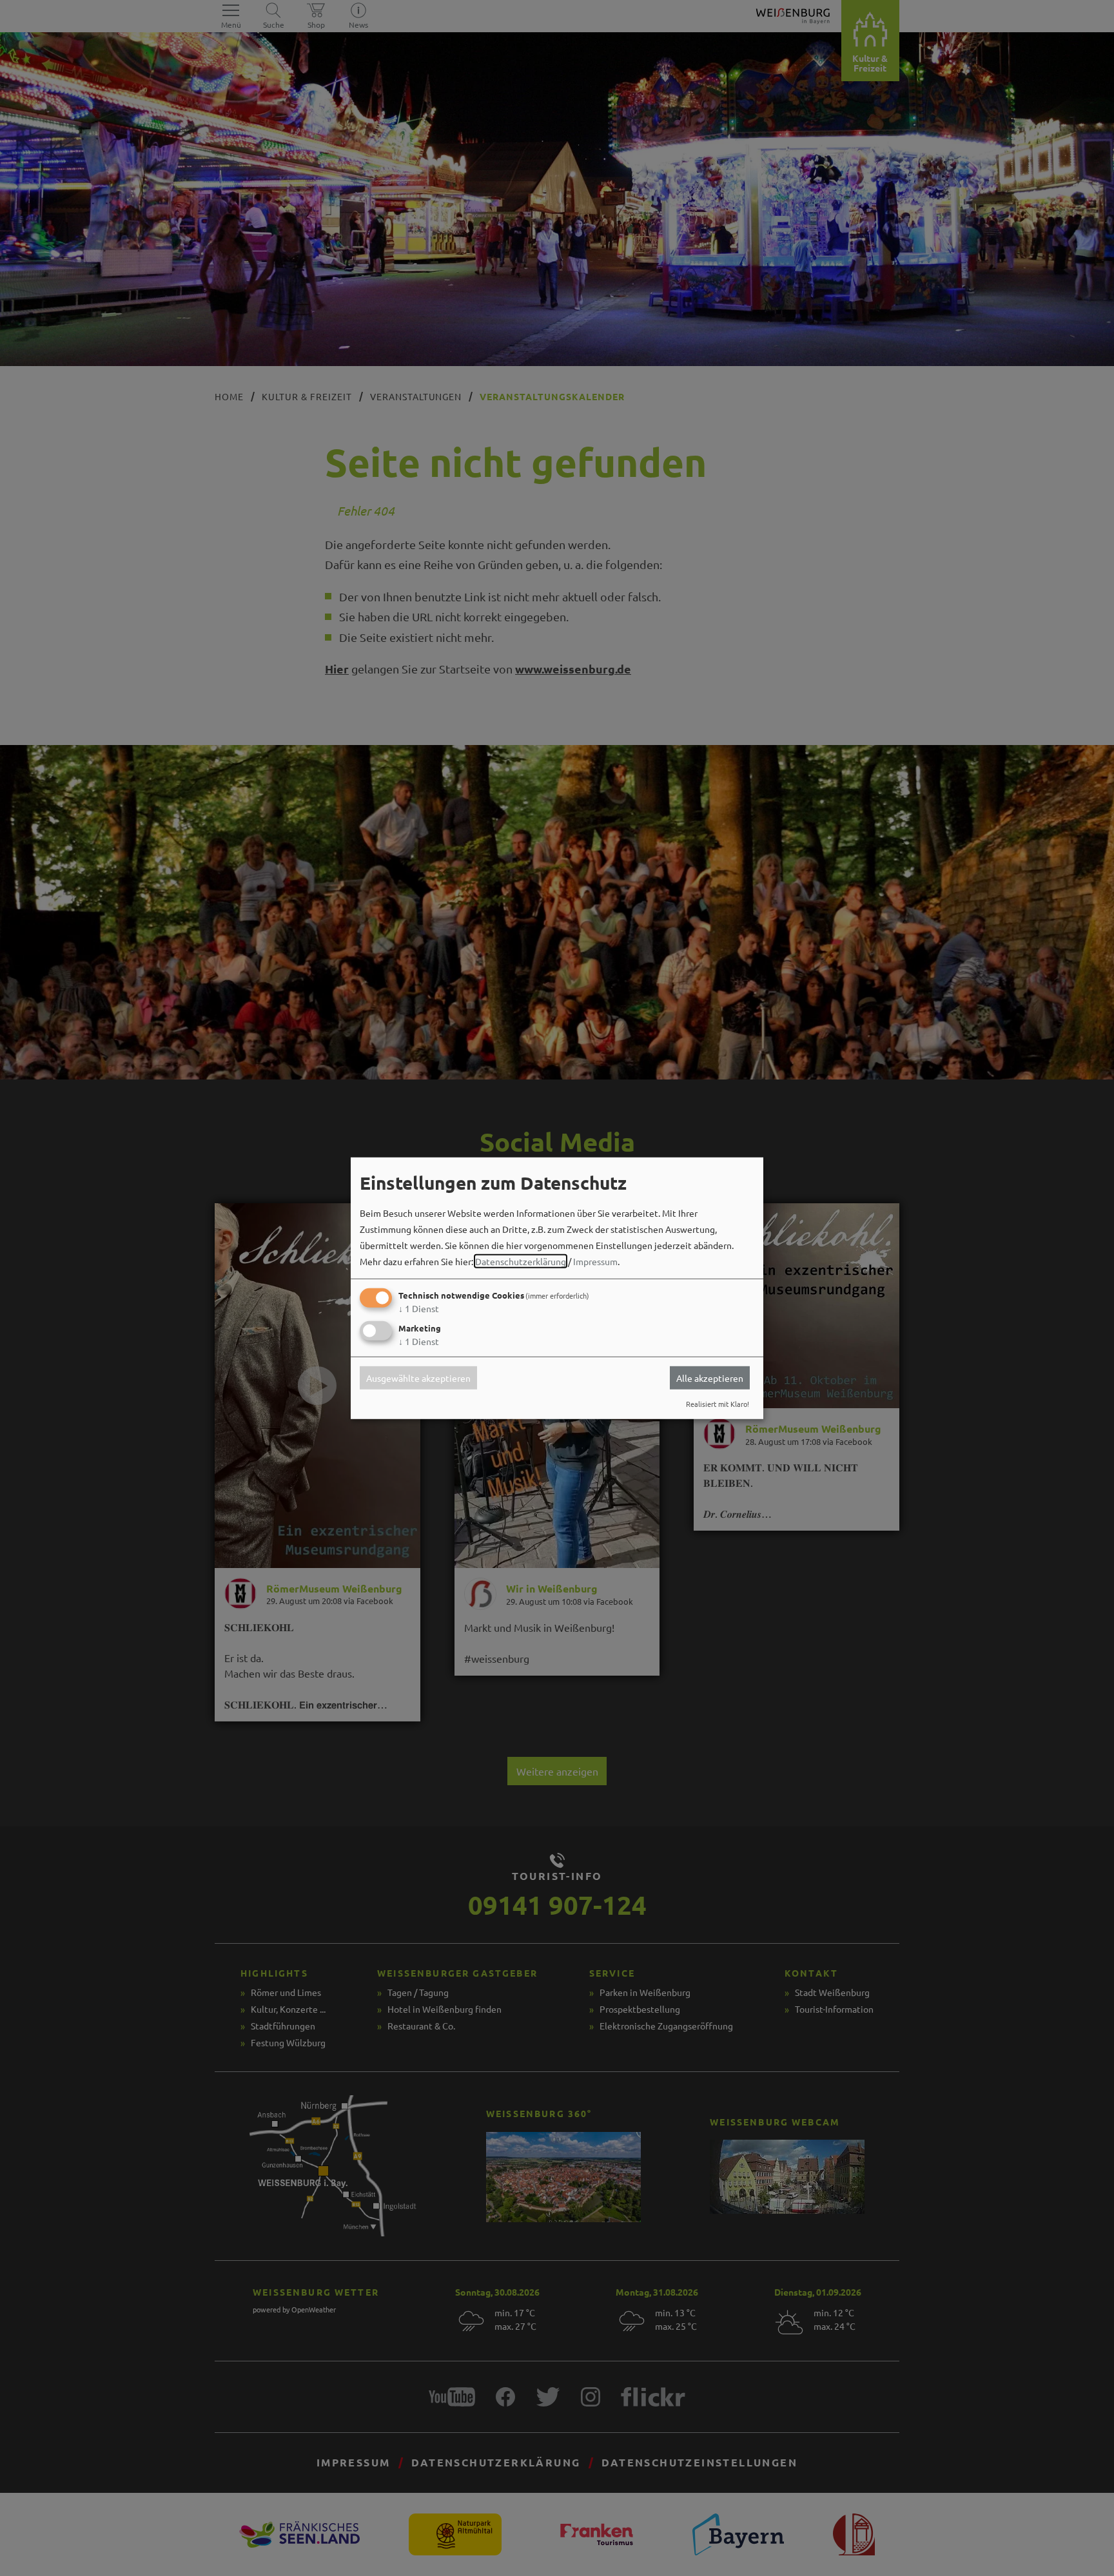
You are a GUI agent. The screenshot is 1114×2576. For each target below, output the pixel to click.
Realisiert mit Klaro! (718, 1404)
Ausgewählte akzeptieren (418, 1378)
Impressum (595, 1261)
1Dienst (419, 1308)
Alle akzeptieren (710, 1378)
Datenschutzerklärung (521, 1261)
